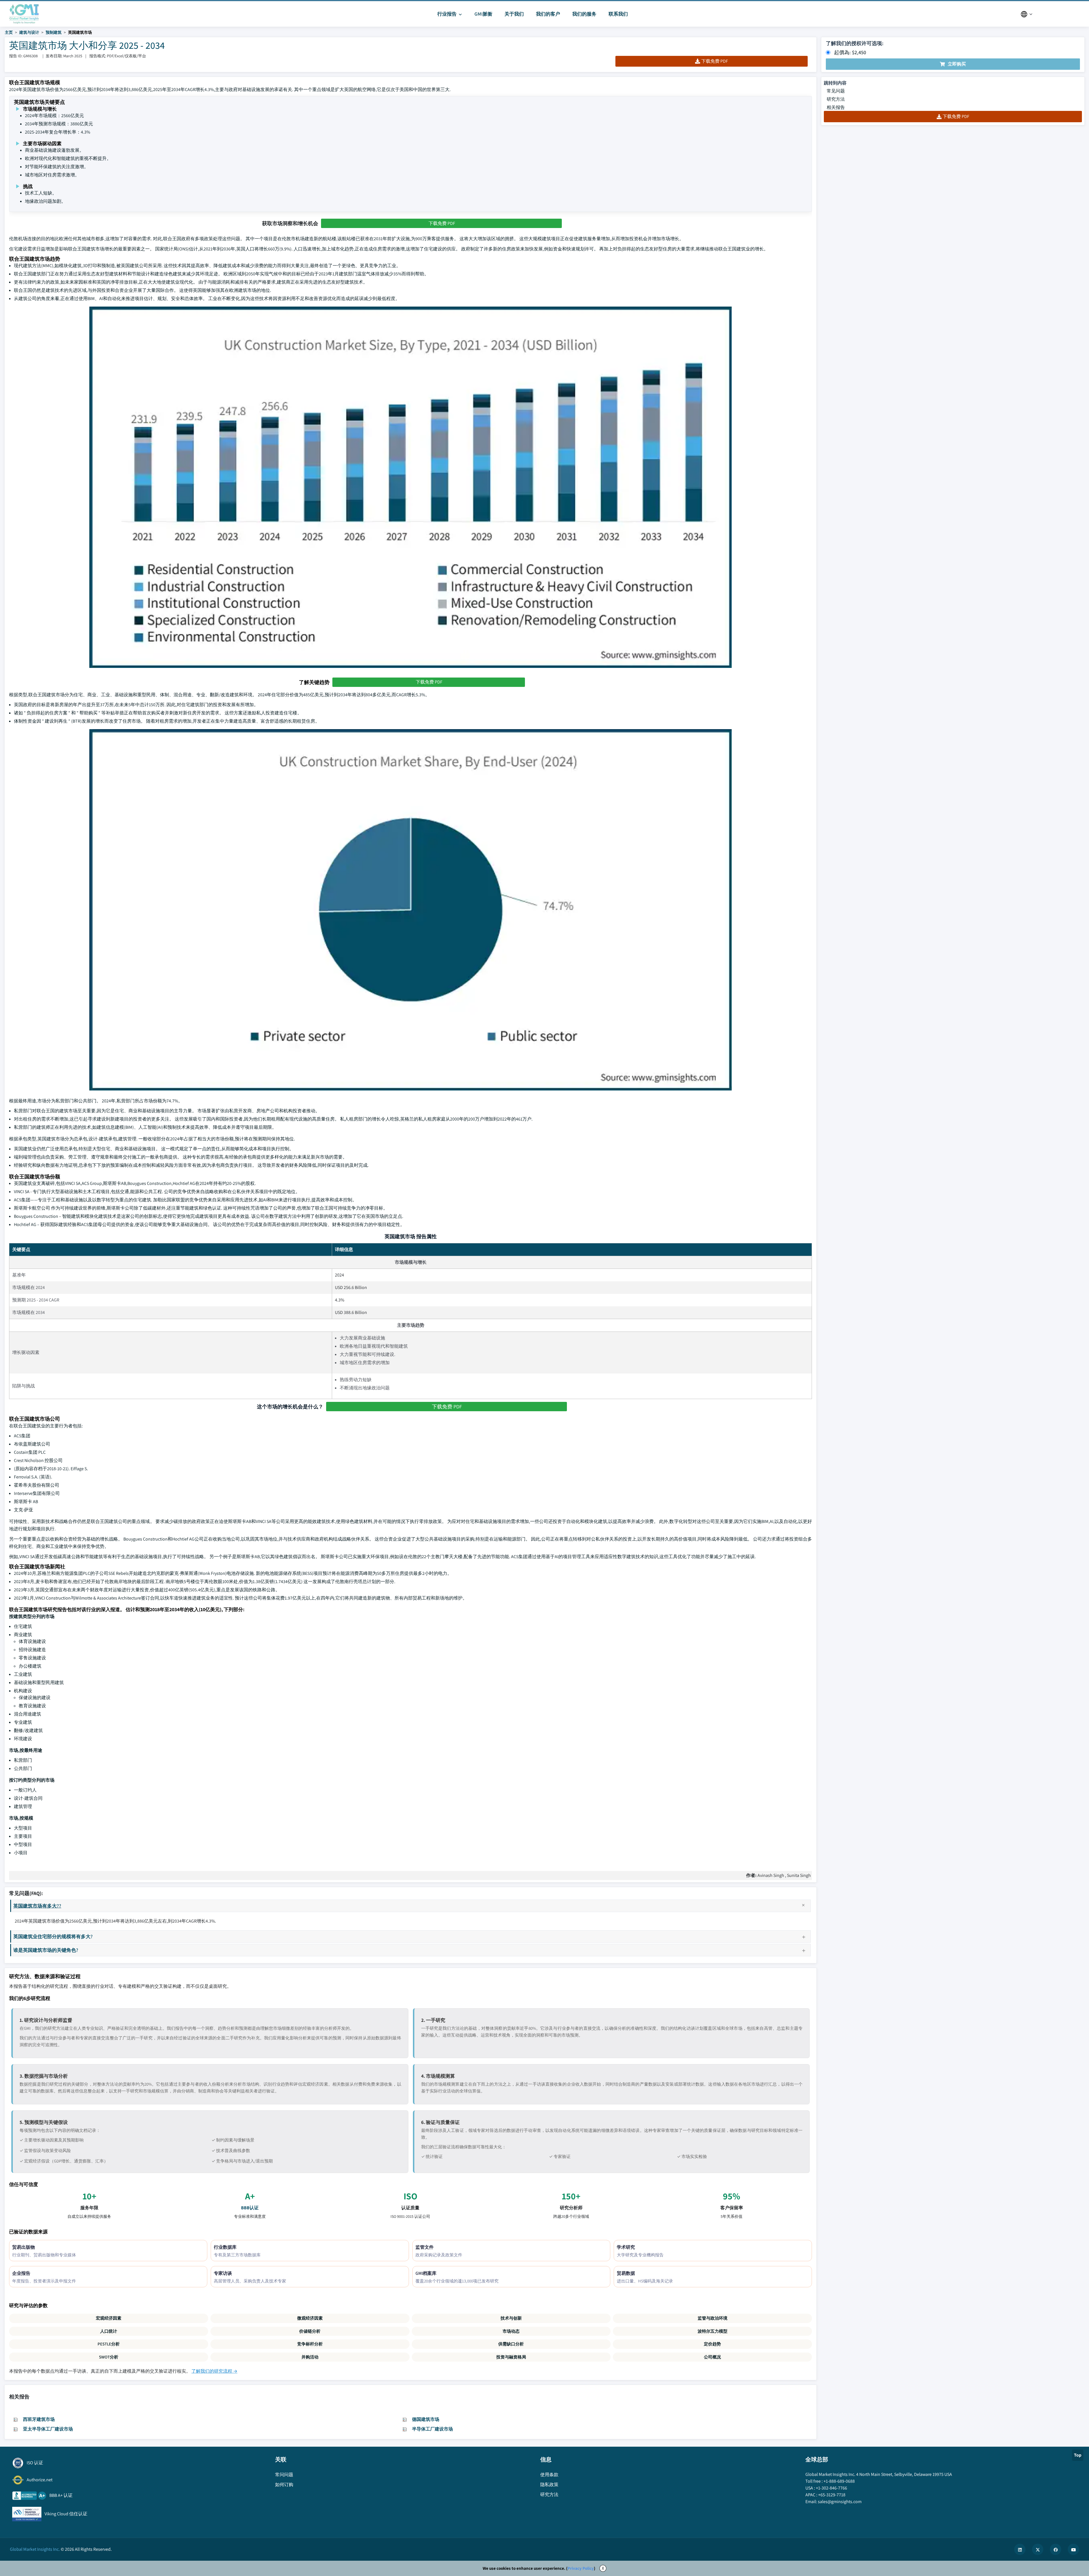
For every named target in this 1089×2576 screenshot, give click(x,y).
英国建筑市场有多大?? (37, 1906)
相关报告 (836, 107)
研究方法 (836, 99)
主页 (9, 32)
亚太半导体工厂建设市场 (48, 2429)
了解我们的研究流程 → (214, 2371)
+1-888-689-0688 (839, 2481)
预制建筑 (54, 32)
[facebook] (1056, 2549)
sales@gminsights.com (840, 2502)
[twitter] (1038, 2549)
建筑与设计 (29, 32)
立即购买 (957, 64)
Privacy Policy (581, 2568)
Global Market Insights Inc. (35, 2549)
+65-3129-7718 (832, 2495)
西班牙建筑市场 (39, 2419)
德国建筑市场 (426, 2419)
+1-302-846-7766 (831, 2488)
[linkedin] (1020, 2549)
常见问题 (836, 91)
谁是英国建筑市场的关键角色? (46, 1950)
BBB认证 (250, 2208)
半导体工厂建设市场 (432, 2429)
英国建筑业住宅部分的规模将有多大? (53, 1936)
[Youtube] (1073, 2549)
